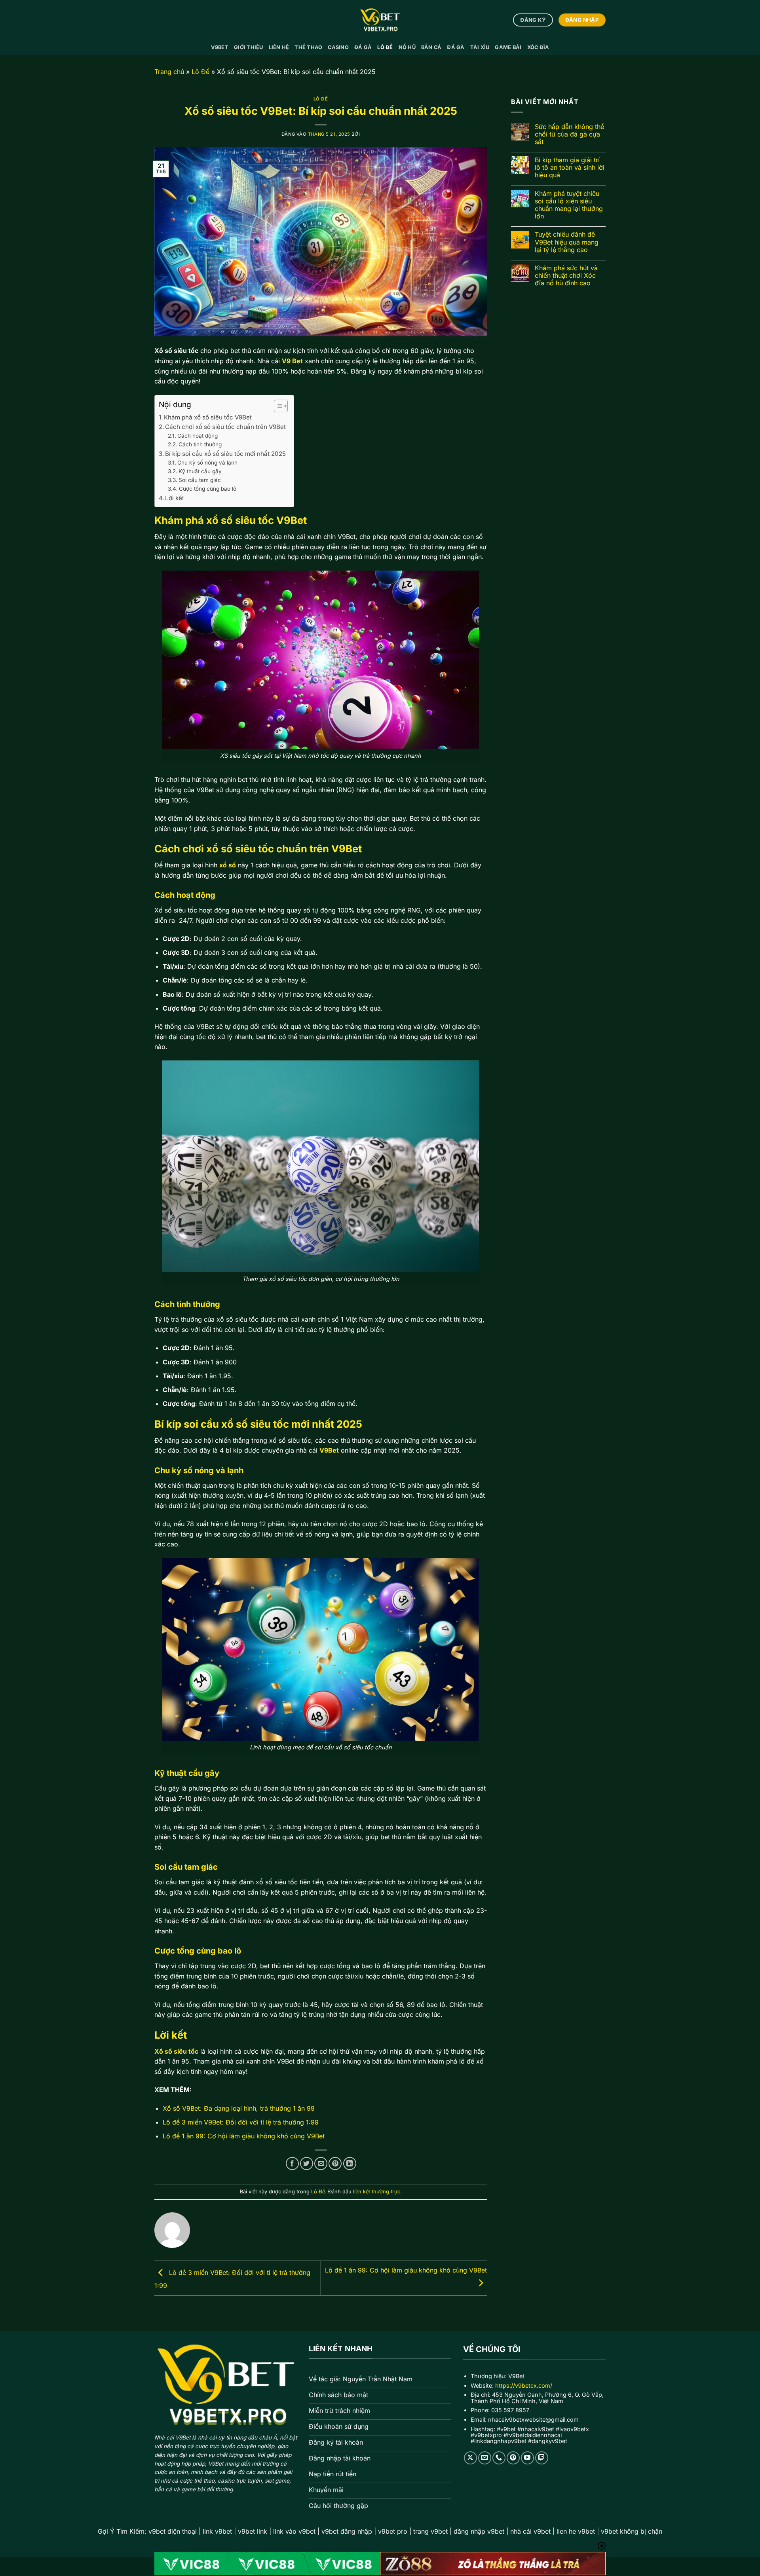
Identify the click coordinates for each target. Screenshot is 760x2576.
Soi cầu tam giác (200, 480)
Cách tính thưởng (200, 444)
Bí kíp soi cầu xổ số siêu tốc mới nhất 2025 (225, 454)
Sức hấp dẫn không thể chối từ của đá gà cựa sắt (569, 134)
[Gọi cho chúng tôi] (499, 2458)
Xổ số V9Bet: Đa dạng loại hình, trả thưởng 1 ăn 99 (239, 2108)
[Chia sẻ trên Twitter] (307, 2163)
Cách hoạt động (198, 436)
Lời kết (175, 498)
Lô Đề (385, 47)
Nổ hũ (407, 47)
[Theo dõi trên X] (470, 2458)
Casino (338, 47)
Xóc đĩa (538, 47)
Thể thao (308, 47)
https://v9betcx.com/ (524, 2385)
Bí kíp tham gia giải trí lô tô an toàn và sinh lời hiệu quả (570, 168)
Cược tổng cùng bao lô (208, 489)
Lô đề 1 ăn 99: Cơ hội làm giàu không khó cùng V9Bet (244, 2136)
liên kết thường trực (377, 2192)
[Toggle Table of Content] (277, 406)
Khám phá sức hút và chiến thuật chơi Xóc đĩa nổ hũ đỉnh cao (566, 276)
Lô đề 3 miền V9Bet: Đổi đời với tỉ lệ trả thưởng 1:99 (241, 2122)
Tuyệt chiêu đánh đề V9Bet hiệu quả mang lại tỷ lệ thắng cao (567, 242)
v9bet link (253, 2531)
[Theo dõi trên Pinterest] (513, 2458)
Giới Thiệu (249, 47)
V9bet (220, 47)
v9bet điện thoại (173, 2531)
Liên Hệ (279, 47)
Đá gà (363, 47)
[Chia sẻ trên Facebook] (292, 2163)
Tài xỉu (480, 47)
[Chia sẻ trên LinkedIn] (350, 2163)
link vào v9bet (294, 2531)
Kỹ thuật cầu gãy (200, 471)
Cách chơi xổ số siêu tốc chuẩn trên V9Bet (225, 427)
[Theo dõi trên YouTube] (527, 2458)
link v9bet (217, 2531)
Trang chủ (169, 72)
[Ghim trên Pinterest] (335, 2163)
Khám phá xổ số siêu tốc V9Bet (208, 417)
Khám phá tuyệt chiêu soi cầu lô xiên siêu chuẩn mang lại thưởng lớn (569, 205)
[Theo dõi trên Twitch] (542, 2458)
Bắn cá (431, 47)
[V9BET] (380, 20)
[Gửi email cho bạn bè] (321, 2163)
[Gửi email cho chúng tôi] (485, 2458)
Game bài (508, 47)
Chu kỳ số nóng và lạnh (207, 463)
